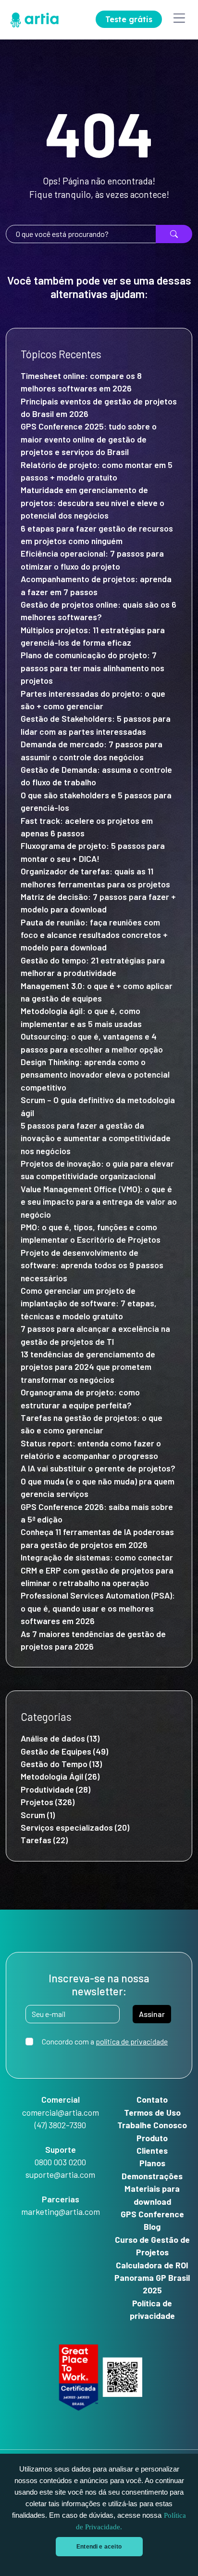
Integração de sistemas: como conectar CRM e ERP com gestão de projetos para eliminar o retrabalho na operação (97, 1570)
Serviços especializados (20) (75, 1827)
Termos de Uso (152, 2112)
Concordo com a (105, 2041)
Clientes (152, 2150)
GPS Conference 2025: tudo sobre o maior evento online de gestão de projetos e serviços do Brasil (89, 439)
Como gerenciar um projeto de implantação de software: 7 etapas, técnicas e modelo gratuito (89, 1303)
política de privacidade (132, 2041)
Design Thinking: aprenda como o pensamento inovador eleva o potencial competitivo (95, 1074)
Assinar (152, 2014)
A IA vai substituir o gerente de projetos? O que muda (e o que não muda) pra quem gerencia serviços (98, 1481)
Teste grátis (129, 19)
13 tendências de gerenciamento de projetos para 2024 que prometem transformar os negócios (88, 1367)
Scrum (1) (38, 1815)
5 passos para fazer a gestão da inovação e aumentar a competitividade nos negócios (96, 1138)
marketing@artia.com (61, 2212)
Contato (152, 2099)
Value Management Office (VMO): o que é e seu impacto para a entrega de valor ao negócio (99, 1202)
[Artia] (32, 18)
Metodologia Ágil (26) (60, 1776)
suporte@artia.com (60, 2174)
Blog (152, 2226)
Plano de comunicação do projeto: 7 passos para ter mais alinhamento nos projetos (93, 668)
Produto (152, 2138)
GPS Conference (152, 2214)
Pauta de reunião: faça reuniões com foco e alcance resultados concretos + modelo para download (94, 935)
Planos (152, 2163)
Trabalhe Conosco (152, 2125)
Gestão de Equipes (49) (64, 1751)
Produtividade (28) (56, 1789)
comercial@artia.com (61, 2112)
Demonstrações (152, 2176)
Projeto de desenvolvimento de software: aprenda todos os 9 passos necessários (92, 1265)
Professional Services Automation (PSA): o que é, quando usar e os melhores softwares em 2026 (98, 1608)
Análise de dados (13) (60, 1738)
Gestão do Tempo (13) (61, 1764)
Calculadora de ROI (152, 2265)
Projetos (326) (48, 1802)
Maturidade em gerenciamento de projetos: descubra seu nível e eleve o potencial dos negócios (93, 502)
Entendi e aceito (99, 2547)
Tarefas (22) (44, 1840)
